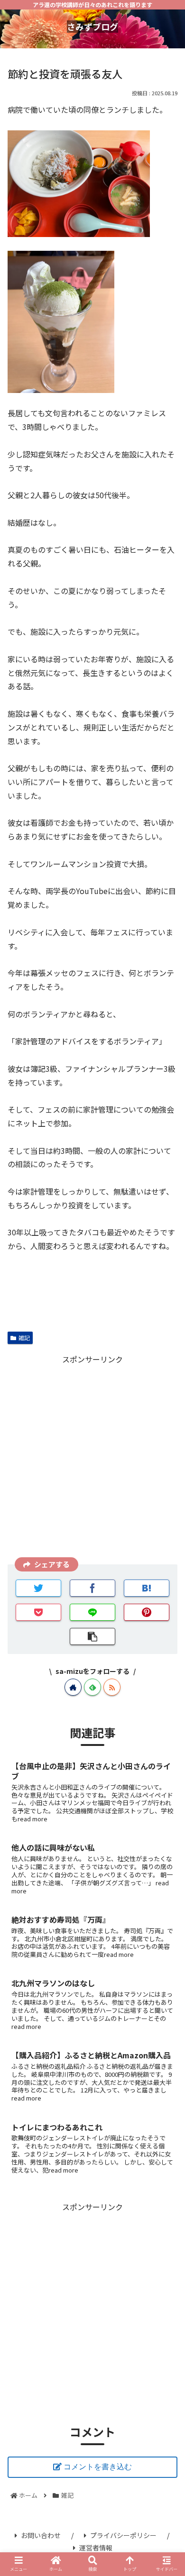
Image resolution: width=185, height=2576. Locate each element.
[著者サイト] (73, 1687)
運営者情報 (96, 2548)
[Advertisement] (92, 1459)
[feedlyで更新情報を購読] (92, 1687)
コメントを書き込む (98, 2467)
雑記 (24, 1338)
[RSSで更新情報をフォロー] (112, 1687)
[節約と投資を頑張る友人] (147, 1588)
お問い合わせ (41, 2535)
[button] (166, 1508)
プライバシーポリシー (123, 2535)
